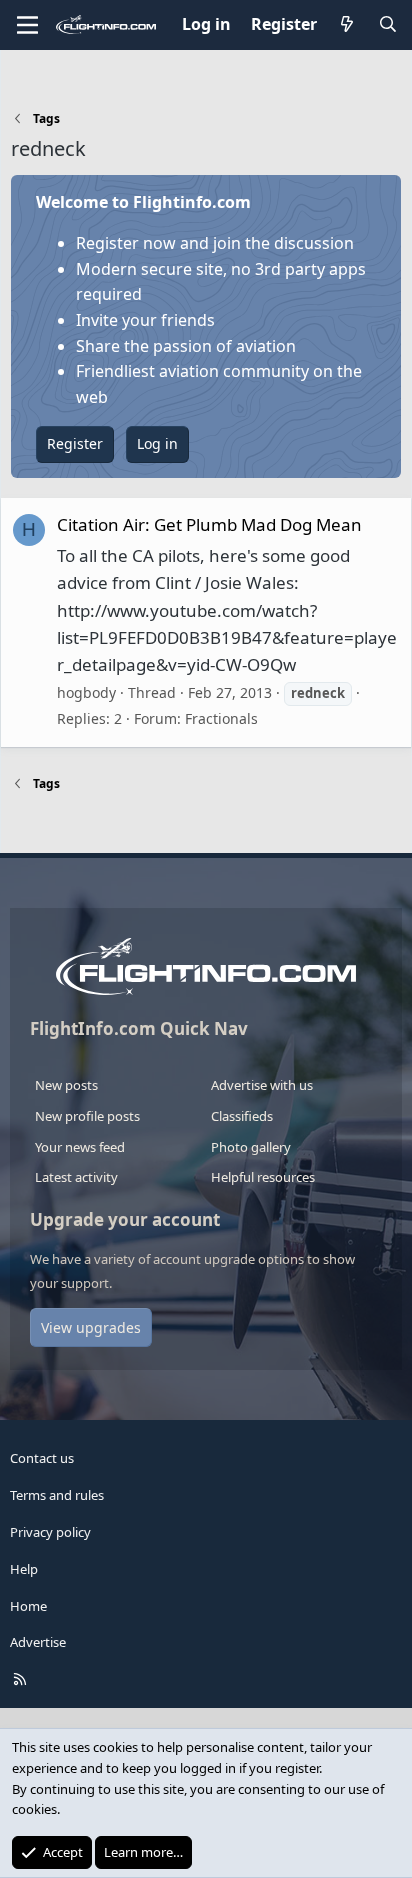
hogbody (86, 692)
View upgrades (91, 1327)
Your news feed (80, 1147)
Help (24, 1569)
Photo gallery (251, 1147)
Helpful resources (263, 1177)
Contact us (42, 1458)
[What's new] (347, 25)
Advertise (38, 1642)
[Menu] (27, 25)
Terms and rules (57, 1495)
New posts (66, 1085)
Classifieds (242, 1116)
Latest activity (76, 1177)
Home (28, 1606)
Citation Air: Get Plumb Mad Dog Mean (209, 524)
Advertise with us (262, 1085)
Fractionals (221, 718)
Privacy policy (50, 1532)
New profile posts (87, 1116)
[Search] (387, 25)
